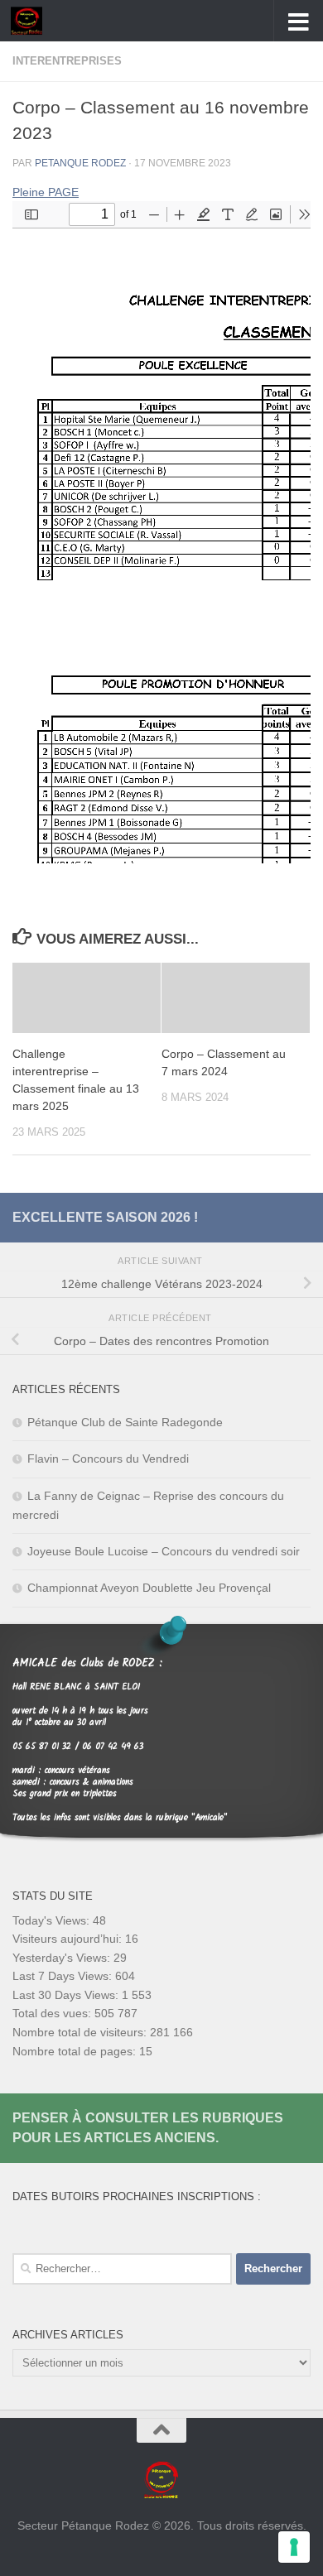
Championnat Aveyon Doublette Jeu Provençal (149, 1588)
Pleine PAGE (46, 192)
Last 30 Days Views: (67, 1995)
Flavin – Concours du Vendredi (108, 1459)
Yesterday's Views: (63, 1958)
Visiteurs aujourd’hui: (69, 1939)
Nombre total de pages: (76, 2051)
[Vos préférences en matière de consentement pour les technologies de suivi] (294, 2547)
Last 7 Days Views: (64, 1976)
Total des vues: (53, 2013)
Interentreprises (67, 61)
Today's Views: (53, 1920)
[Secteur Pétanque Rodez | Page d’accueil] (31, 21)
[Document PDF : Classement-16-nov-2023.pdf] (161, 532)
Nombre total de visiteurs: (81, 2032)
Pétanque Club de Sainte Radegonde (125, 1422)
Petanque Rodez (80, 163)
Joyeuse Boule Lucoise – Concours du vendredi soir (164, 1551)
